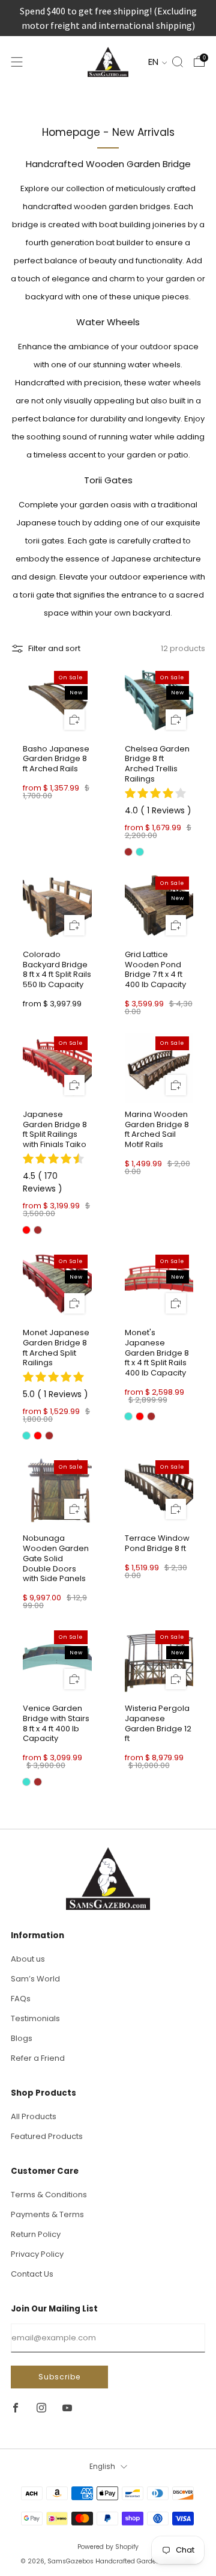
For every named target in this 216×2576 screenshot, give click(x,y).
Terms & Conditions (49, 2195)
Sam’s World (35, 1979)
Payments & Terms (47, 2214)
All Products (34, 2116)
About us (28, 1959)
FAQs (21, 1999)
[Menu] (17, 62)
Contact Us (32, 2274)
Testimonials (35, 2018)
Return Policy (36, 2234)
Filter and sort (54, 648)
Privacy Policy (37, 2254)
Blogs (22, 2038)
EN (154, 62)
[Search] (178, 62)
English (102, 2467)
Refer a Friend (38, 2058)
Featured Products (47, 2136)
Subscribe (59, 2377)
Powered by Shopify (108, 2547)
